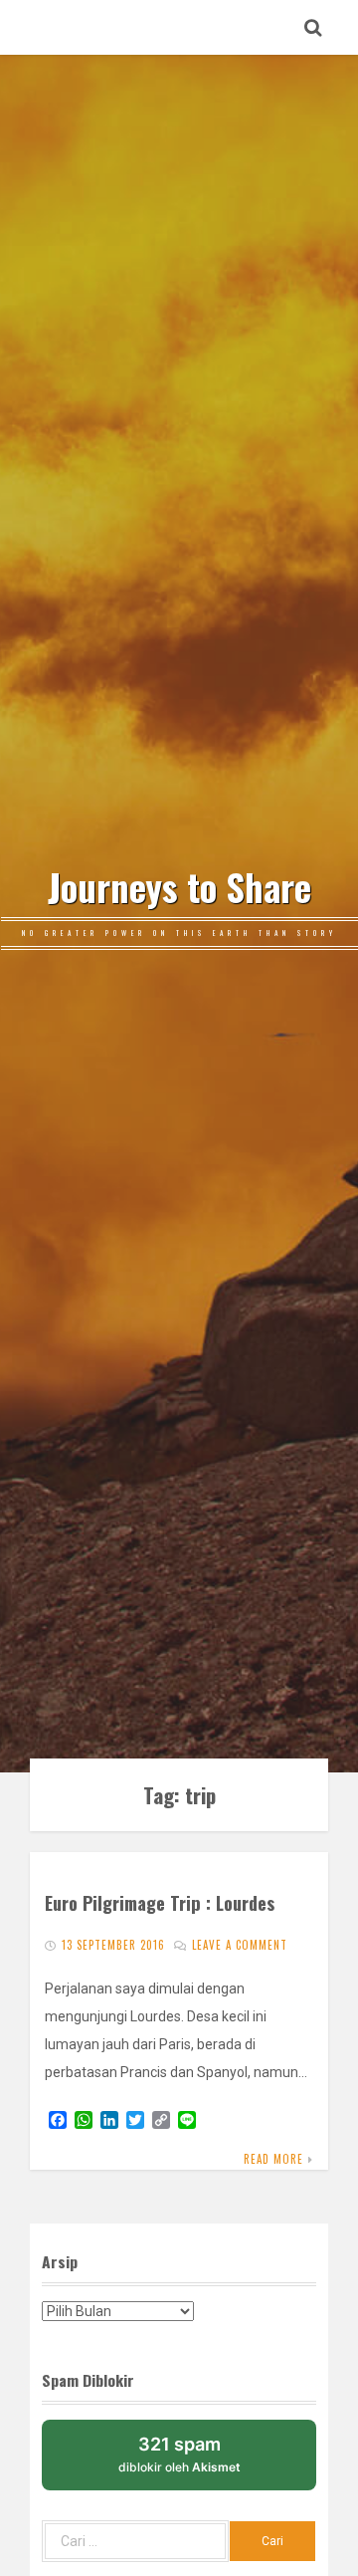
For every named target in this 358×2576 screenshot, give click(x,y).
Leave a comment (240, 1945)
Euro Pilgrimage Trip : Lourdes (160, 1902)
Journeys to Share (179, 887)
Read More (273, 2159)
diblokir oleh (179, 2454)
